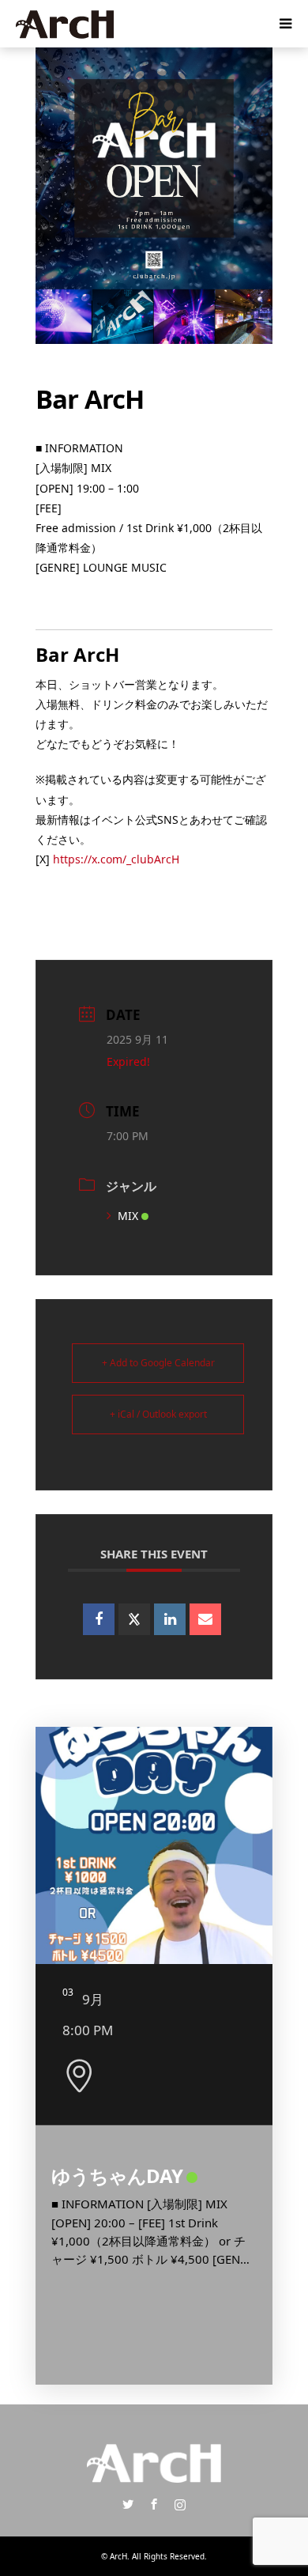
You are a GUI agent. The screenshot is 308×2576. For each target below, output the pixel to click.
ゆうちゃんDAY (117, 2176)
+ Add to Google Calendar (158, 1363)
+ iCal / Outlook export (158, 1414)
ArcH (118, 2556)
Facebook (154, 2504)
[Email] (205, 1619)
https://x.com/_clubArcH (116, 859)
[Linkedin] (170, 1619)
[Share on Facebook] (99, 1619)
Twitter (128, 2504)
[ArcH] (65, 23)
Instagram (180, 2504)
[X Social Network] (134, 1619)
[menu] (284, 24)
